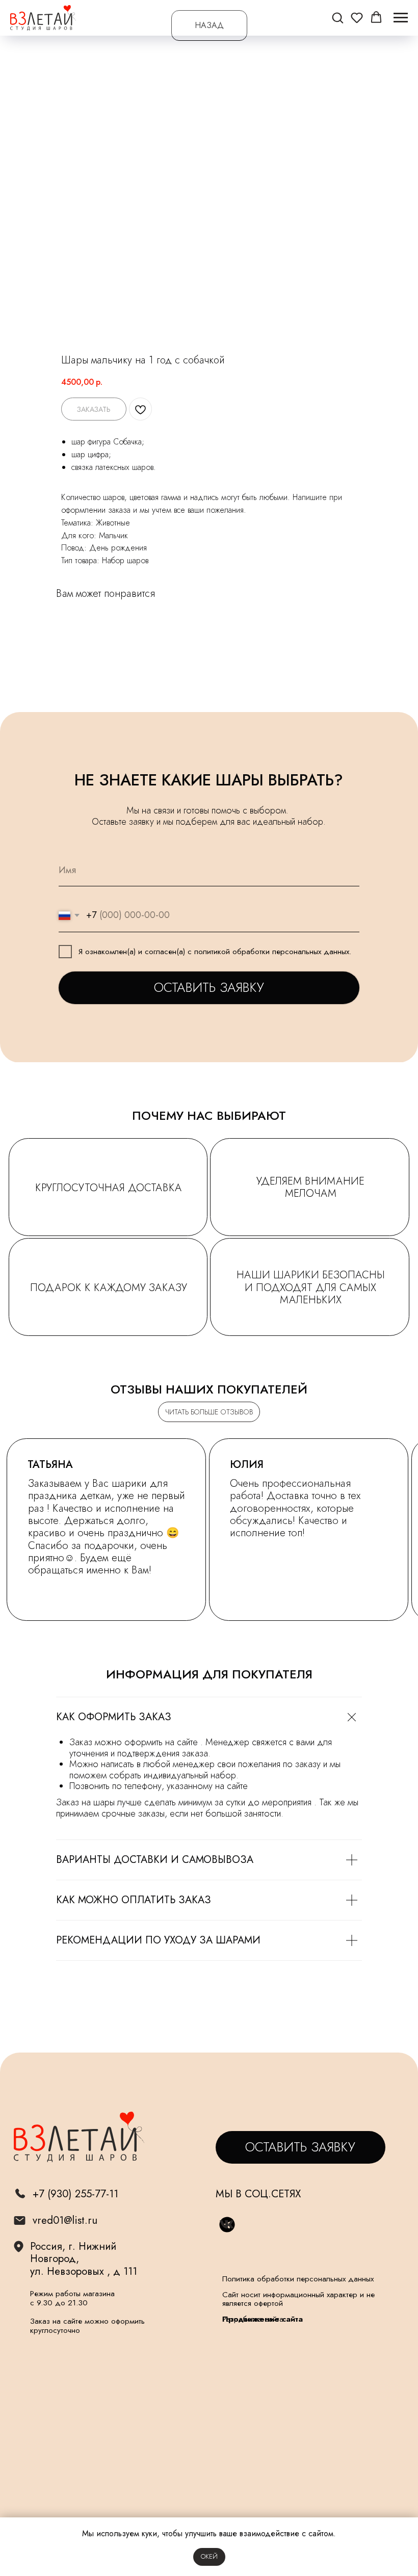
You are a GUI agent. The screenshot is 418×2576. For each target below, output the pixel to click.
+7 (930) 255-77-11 (75, 2194)
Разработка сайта (253, 2319)
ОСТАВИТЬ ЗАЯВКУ (209, 988)
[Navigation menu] (401, 18)
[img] (20, 2221)
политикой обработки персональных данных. (273, 952)
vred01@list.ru (65, 2220)
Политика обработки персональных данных (298, 2279)
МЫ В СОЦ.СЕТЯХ (258, 2194)
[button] (337, 17)
